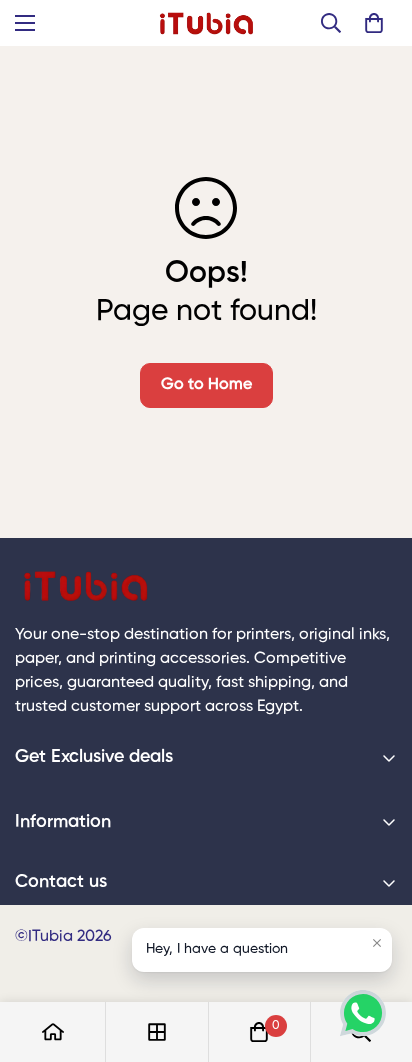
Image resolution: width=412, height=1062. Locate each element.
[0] (374, 23)
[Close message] (377, 943)
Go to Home (206, 385)
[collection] (157, 1032)
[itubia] (206, 23)
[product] (53, 1032)
